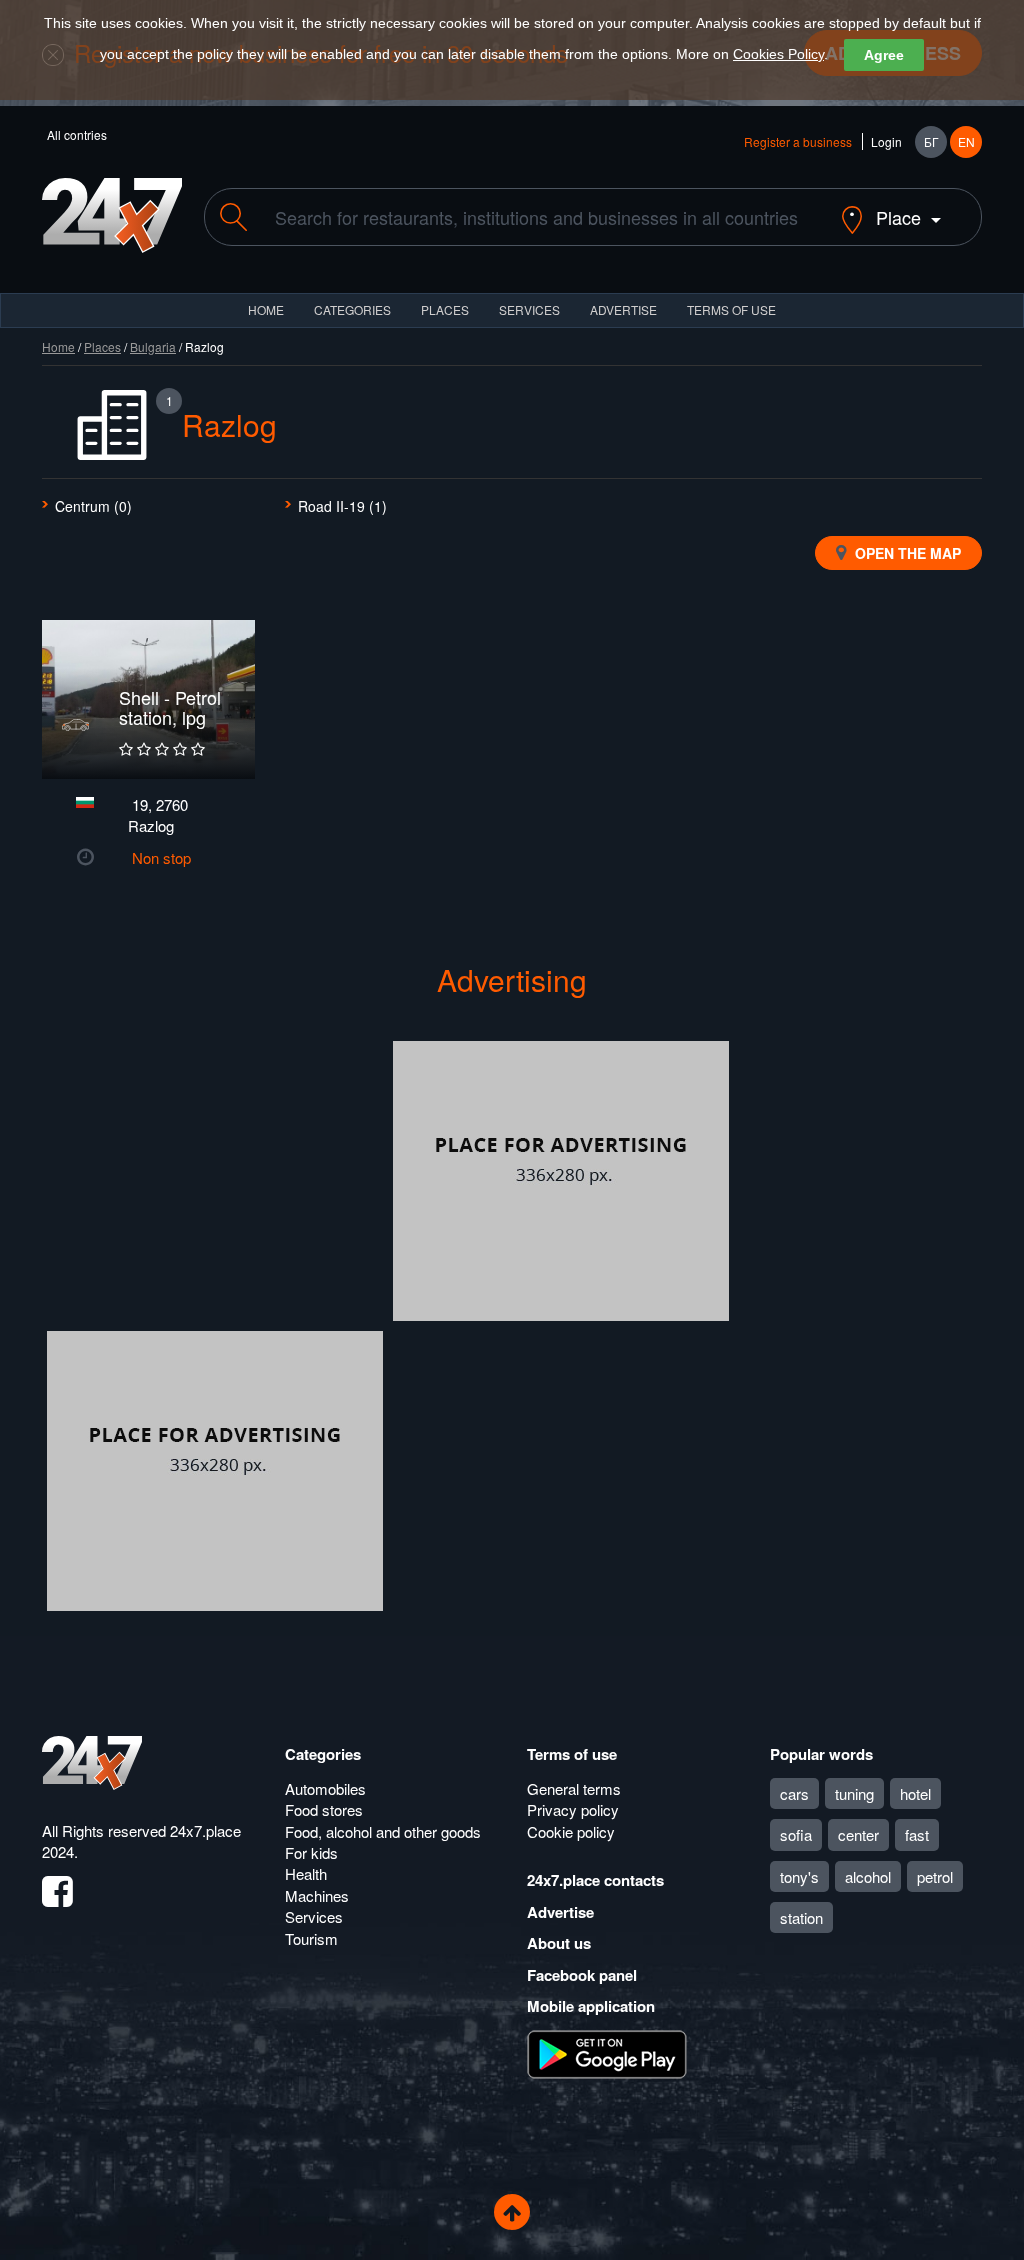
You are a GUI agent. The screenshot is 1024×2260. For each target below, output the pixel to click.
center (858, 1834)
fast (917, 1834)
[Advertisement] (215, 1181)
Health (306, 1873)
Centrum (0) (93, 506)
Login (886, 141)
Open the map (906, 553)
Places (445, 309)
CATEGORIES (352, 309)
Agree (884, 55)
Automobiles (325, 1788)
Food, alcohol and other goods (383, 1831)
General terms (574, 1788)
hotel (915, 1793)
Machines (317, 1895)
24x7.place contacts (595, 1880)
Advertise (560, 1912)
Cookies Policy (778, 54)
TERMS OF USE (731, 309)
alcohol (868, 1876)
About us (559, 1943)
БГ (931, 141)
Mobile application (591, 2006)
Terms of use (572, 1754)
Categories (323, 1754)
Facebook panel (582, 1975)
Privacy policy (573, 1809)
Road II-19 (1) (342, 506)
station (801, 1917)
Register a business (798, 141)
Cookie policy (571, 1831)
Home (58, 346)
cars (794, 1793)
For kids (311, 1852)
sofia (796, 1834)
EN (966, 141)
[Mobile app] (607, 2052)
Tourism (311, 1938)
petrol (935, 1876)
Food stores (324, 1809)
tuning (854, 1793)
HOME (266, 309)
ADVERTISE (623, 309)
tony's (799, 1876)
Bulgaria (153, 346)
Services (529, 309)
